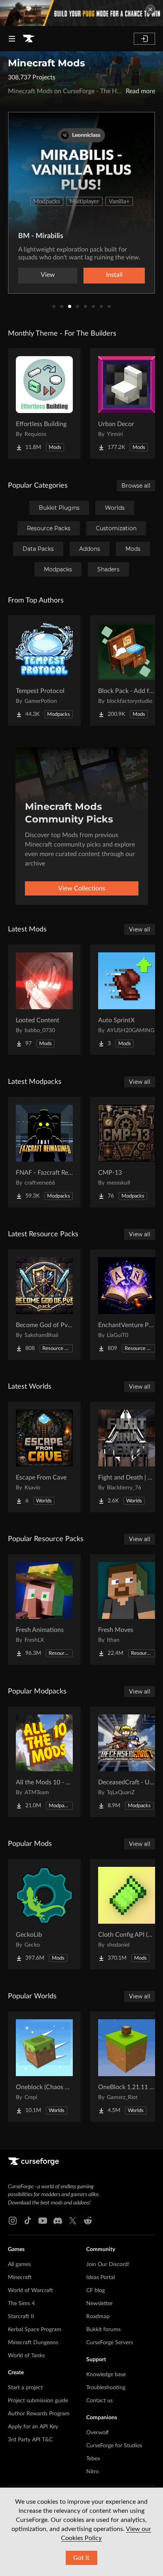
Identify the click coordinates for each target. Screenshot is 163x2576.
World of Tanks (26, 2356)
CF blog (96, 2291)
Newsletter (100, 2304)
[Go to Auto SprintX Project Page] (127, 1000)
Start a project (25, 2388)
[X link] (73, 2221)
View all (140, 929)
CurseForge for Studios (114, 2446)
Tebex (93, 2459)
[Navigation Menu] (12, 39)
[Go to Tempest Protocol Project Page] (44, 670)
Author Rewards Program (39, 2414)
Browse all (136, 486)
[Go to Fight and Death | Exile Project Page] (127, 1457)
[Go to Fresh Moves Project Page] (127, 1609)
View (48, 275)
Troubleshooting (106, 2388)
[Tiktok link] (28, 2221)
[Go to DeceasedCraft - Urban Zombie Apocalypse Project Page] (127, 1762)
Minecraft (20, 2277)
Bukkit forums (103, 2330)
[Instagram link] (13, 2221)
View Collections (82, 888)
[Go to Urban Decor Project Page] (127, 404)
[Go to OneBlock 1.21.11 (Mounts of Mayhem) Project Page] (127, 2067)
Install (114, 275)
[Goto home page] (28, 39)
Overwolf (98, 2433)
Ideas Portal (100, 2277)
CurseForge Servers (110, 2343)
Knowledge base (106, 2375)
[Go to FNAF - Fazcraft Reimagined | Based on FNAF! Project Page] (44, 1152)
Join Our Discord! (108, 2264)
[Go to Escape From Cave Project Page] (44, 1457)
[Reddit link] (88, 2221)
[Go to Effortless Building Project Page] (44, 404)
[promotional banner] (81, 13)
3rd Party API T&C (30, 2440)
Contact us (100, 2401)
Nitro (93, 2472)
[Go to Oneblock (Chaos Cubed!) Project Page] (44, 2067)
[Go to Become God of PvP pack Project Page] (44, 1305)
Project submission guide (38, 2401)
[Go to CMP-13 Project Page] (127, 1152)
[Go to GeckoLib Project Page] (44, 1914)
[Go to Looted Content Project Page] (44, 1000)
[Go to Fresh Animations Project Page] (44, 1609)
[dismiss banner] (150, 9)
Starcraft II (21, 2317)
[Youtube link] (43, 2221)
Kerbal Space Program (35, 2330)
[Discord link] (58, 2221)
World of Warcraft (30, 2291)
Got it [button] (81, 2558)
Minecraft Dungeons (33, 2343)
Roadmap (98, 2317)
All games (19, 2264)
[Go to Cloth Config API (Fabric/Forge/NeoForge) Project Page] (127, 1914)
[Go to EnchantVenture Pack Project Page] (127, 1305)
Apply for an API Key (33, 2427)
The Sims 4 (21, 2304)
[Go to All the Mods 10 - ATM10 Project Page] (44, 1762)
